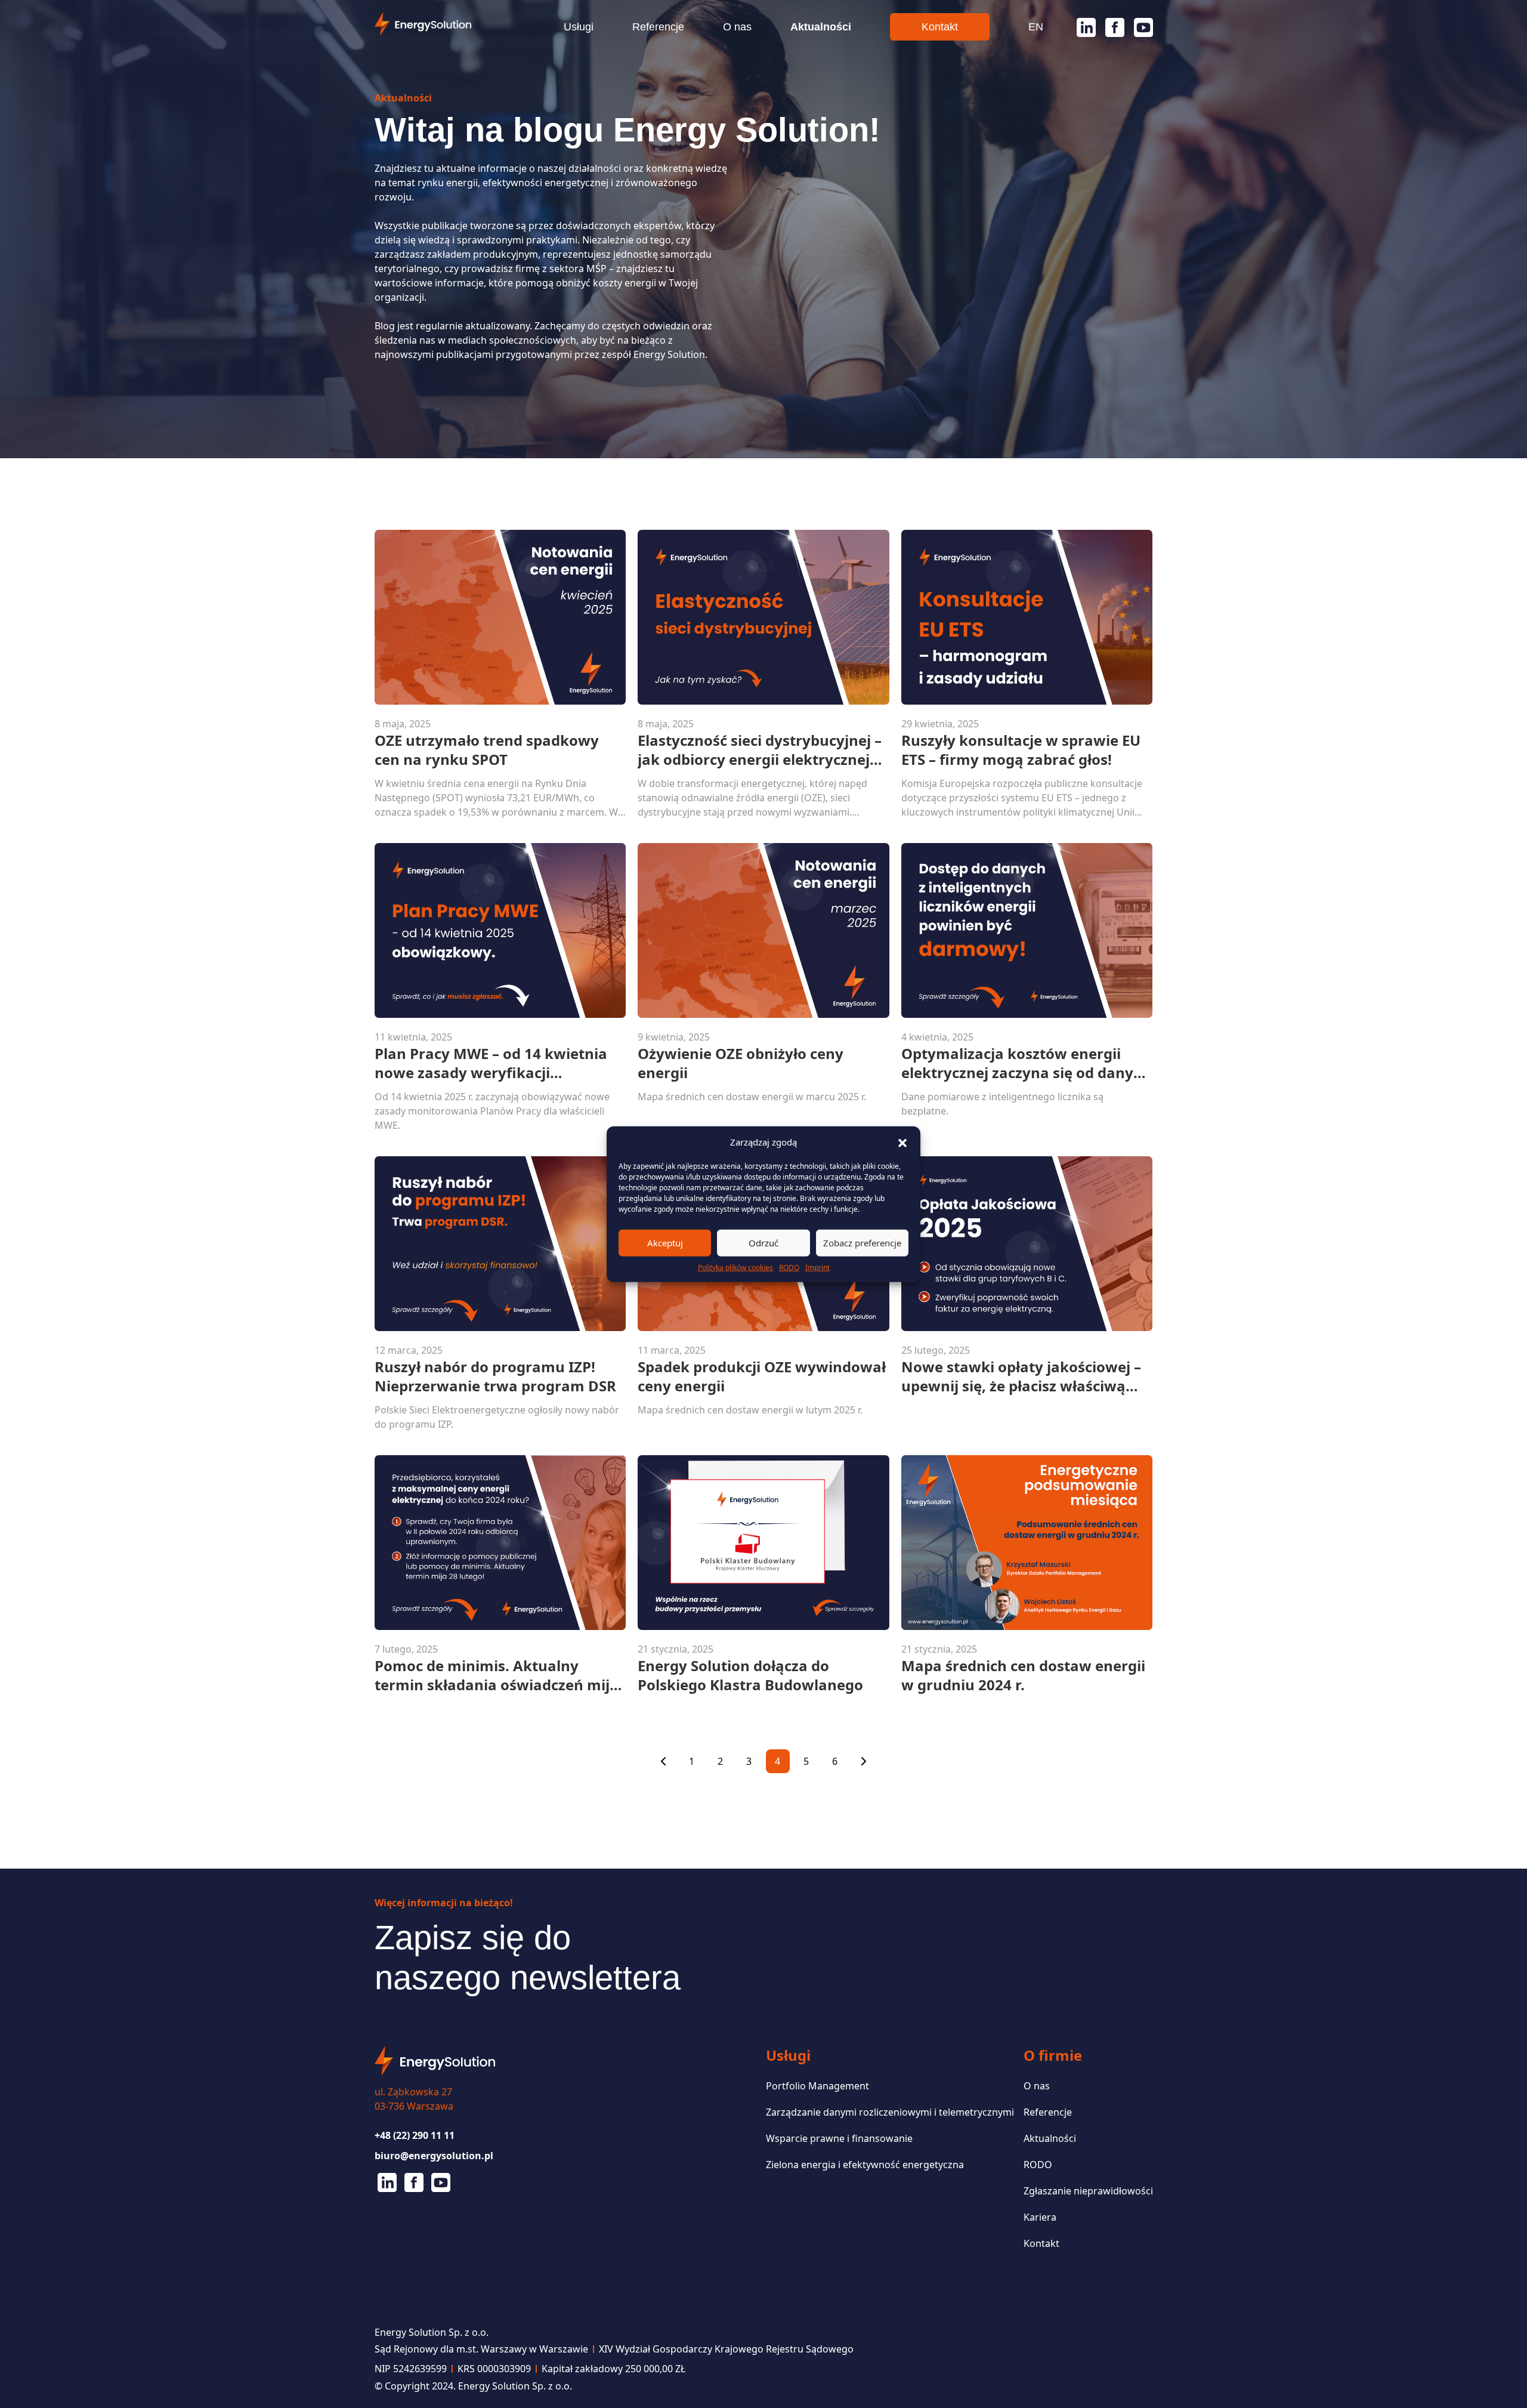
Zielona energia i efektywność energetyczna (865, 2165)
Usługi (579, 27)
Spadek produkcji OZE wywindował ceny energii (762, 1376)
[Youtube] (1139, 27)
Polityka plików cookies (735, 1267)
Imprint (817, 1267)
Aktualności (821, 27)
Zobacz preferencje (862, 1243)
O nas (737, 27)
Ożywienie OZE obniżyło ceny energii (741, 1063)
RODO (789, 1267)
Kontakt (940, 27)
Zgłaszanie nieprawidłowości (1088, 2191)
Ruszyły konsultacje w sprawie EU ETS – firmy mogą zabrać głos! (1021, 750)
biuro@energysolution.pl (434, 2156)
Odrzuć (763, 1243)
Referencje (658, 27)
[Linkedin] (1081, 27)
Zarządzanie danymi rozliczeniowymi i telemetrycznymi (890, 2112)
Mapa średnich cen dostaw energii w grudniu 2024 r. (1023, 1675)
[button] (902, 1142)
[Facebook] (1110, 27)
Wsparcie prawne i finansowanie (839, 2138)
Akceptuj (665, 1243)
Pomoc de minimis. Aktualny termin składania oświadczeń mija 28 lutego (497, 1675)
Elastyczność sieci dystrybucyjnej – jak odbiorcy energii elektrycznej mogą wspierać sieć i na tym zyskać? (760, 750)
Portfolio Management (817, 2086)
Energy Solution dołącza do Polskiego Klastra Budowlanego (750, 1675)
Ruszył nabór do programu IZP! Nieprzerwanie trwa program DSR (495, 1376)
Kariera (1040, 2217)
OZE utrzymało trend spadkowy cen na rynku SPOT (487, 750)
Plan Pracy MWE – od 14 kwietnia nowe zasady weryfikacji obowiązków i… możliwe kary (491, 1063)
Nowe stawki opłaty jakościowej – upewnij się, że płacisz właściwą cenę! (1021, 1376)
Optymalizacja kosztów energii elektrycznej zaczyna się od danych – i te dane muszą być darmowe (1026, 1063)
